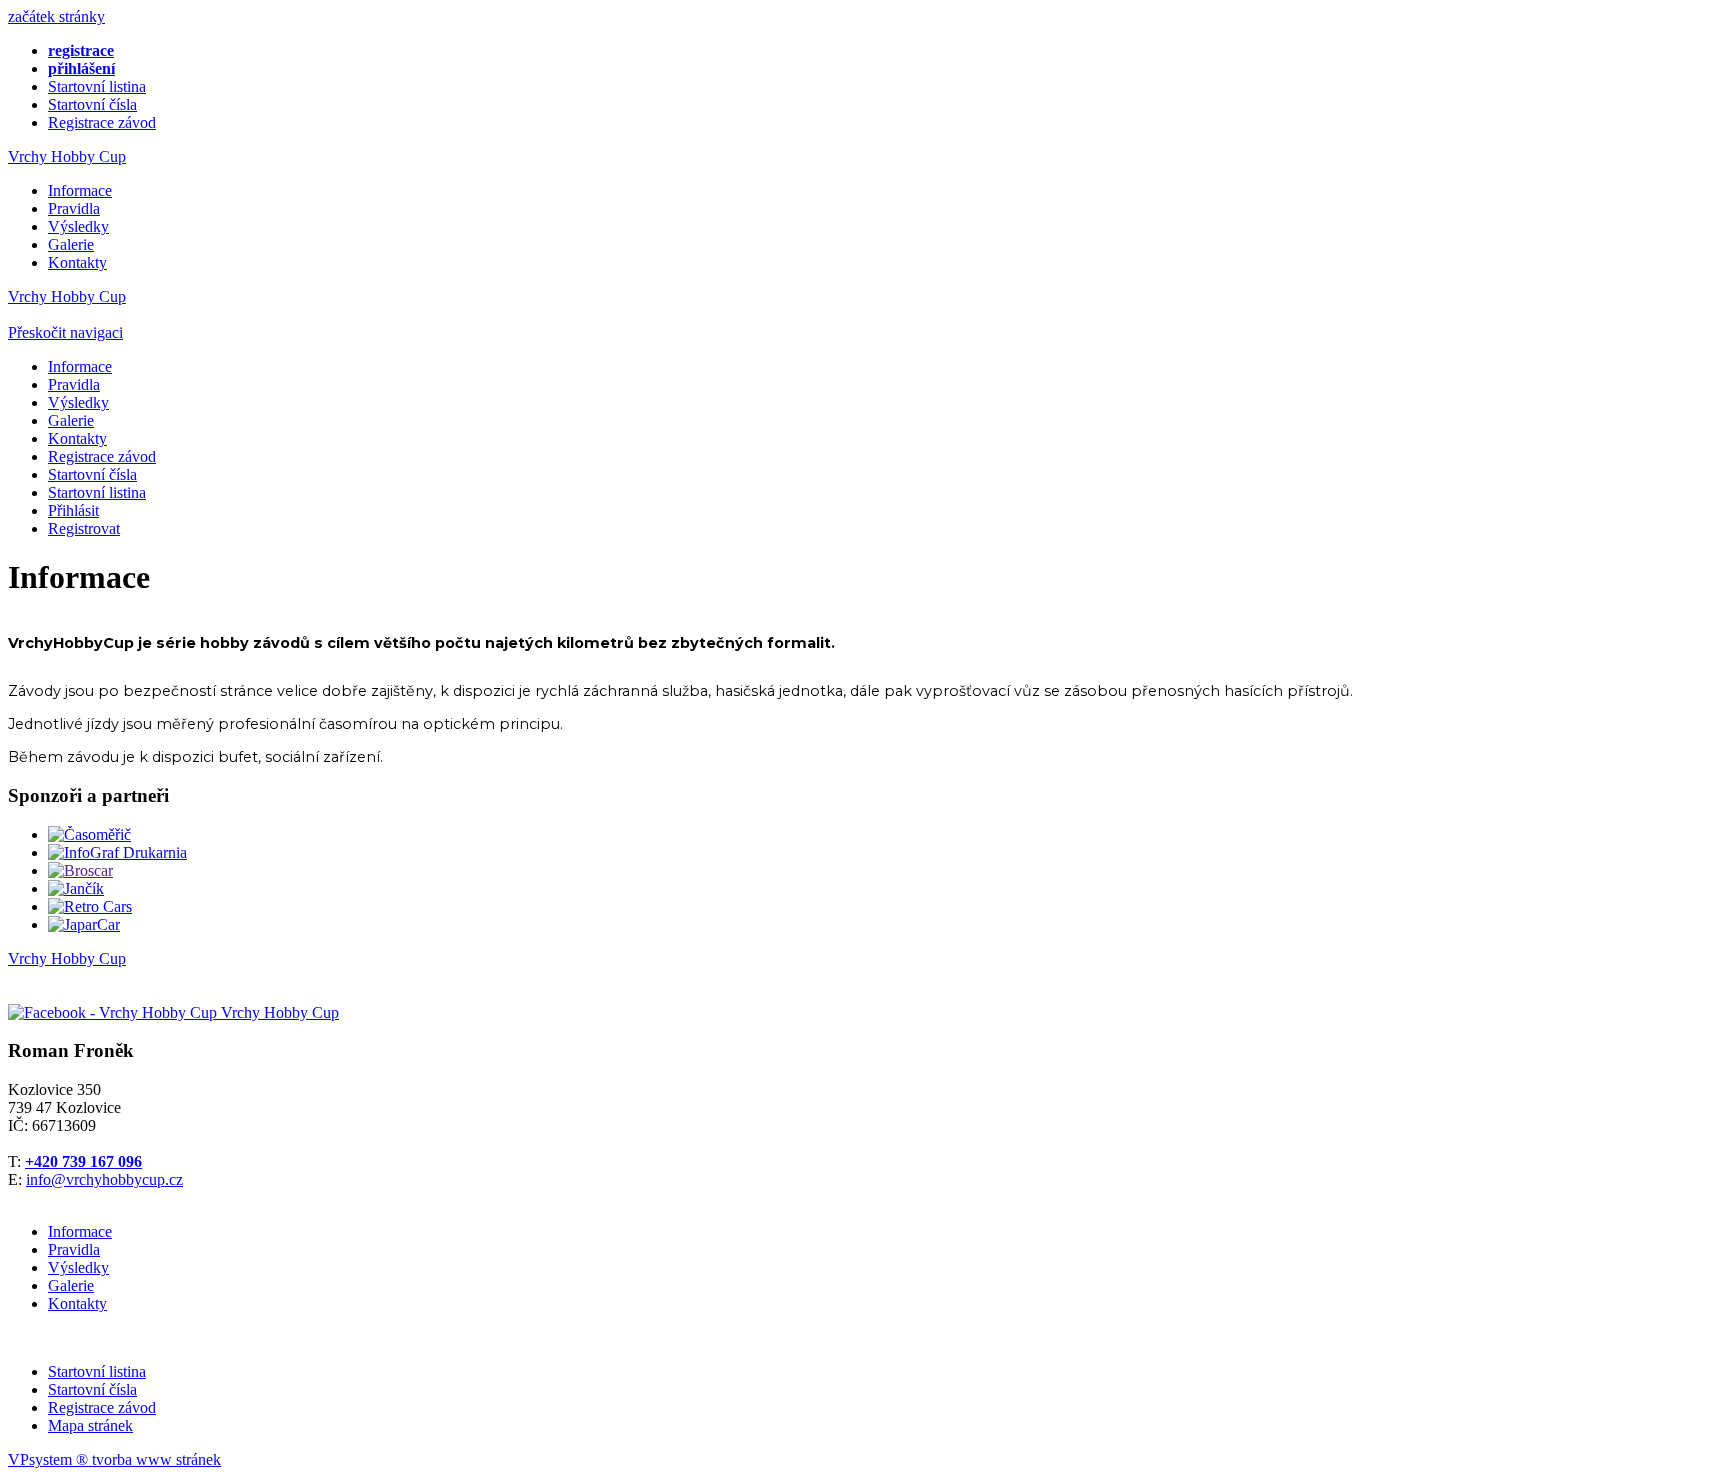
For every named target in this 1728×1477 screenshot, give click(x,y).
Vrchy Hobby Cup (67, 156)
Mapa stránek (90, 1425)
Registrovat (84, 528)
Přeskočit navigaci (65, 332)
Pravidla (74, 208)
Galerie (71, 244)
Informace (80, 190)
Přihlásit (73, 510)
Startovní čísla (92, 104)
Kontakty (77, 262)
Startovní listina (97, 86)
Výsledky (78, 226)
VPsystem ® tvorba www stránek (114, 1459)
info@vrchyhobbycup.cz (104, 1179)
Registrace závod (102, 122)
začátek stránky (56, 16)
